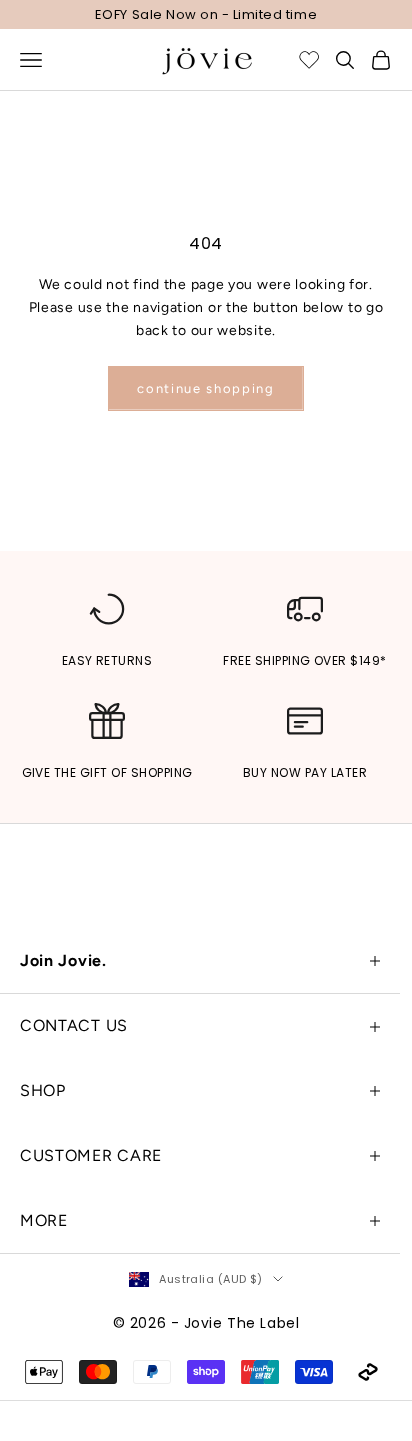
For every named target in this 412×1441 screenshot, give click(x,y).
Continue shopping (206, 388)
